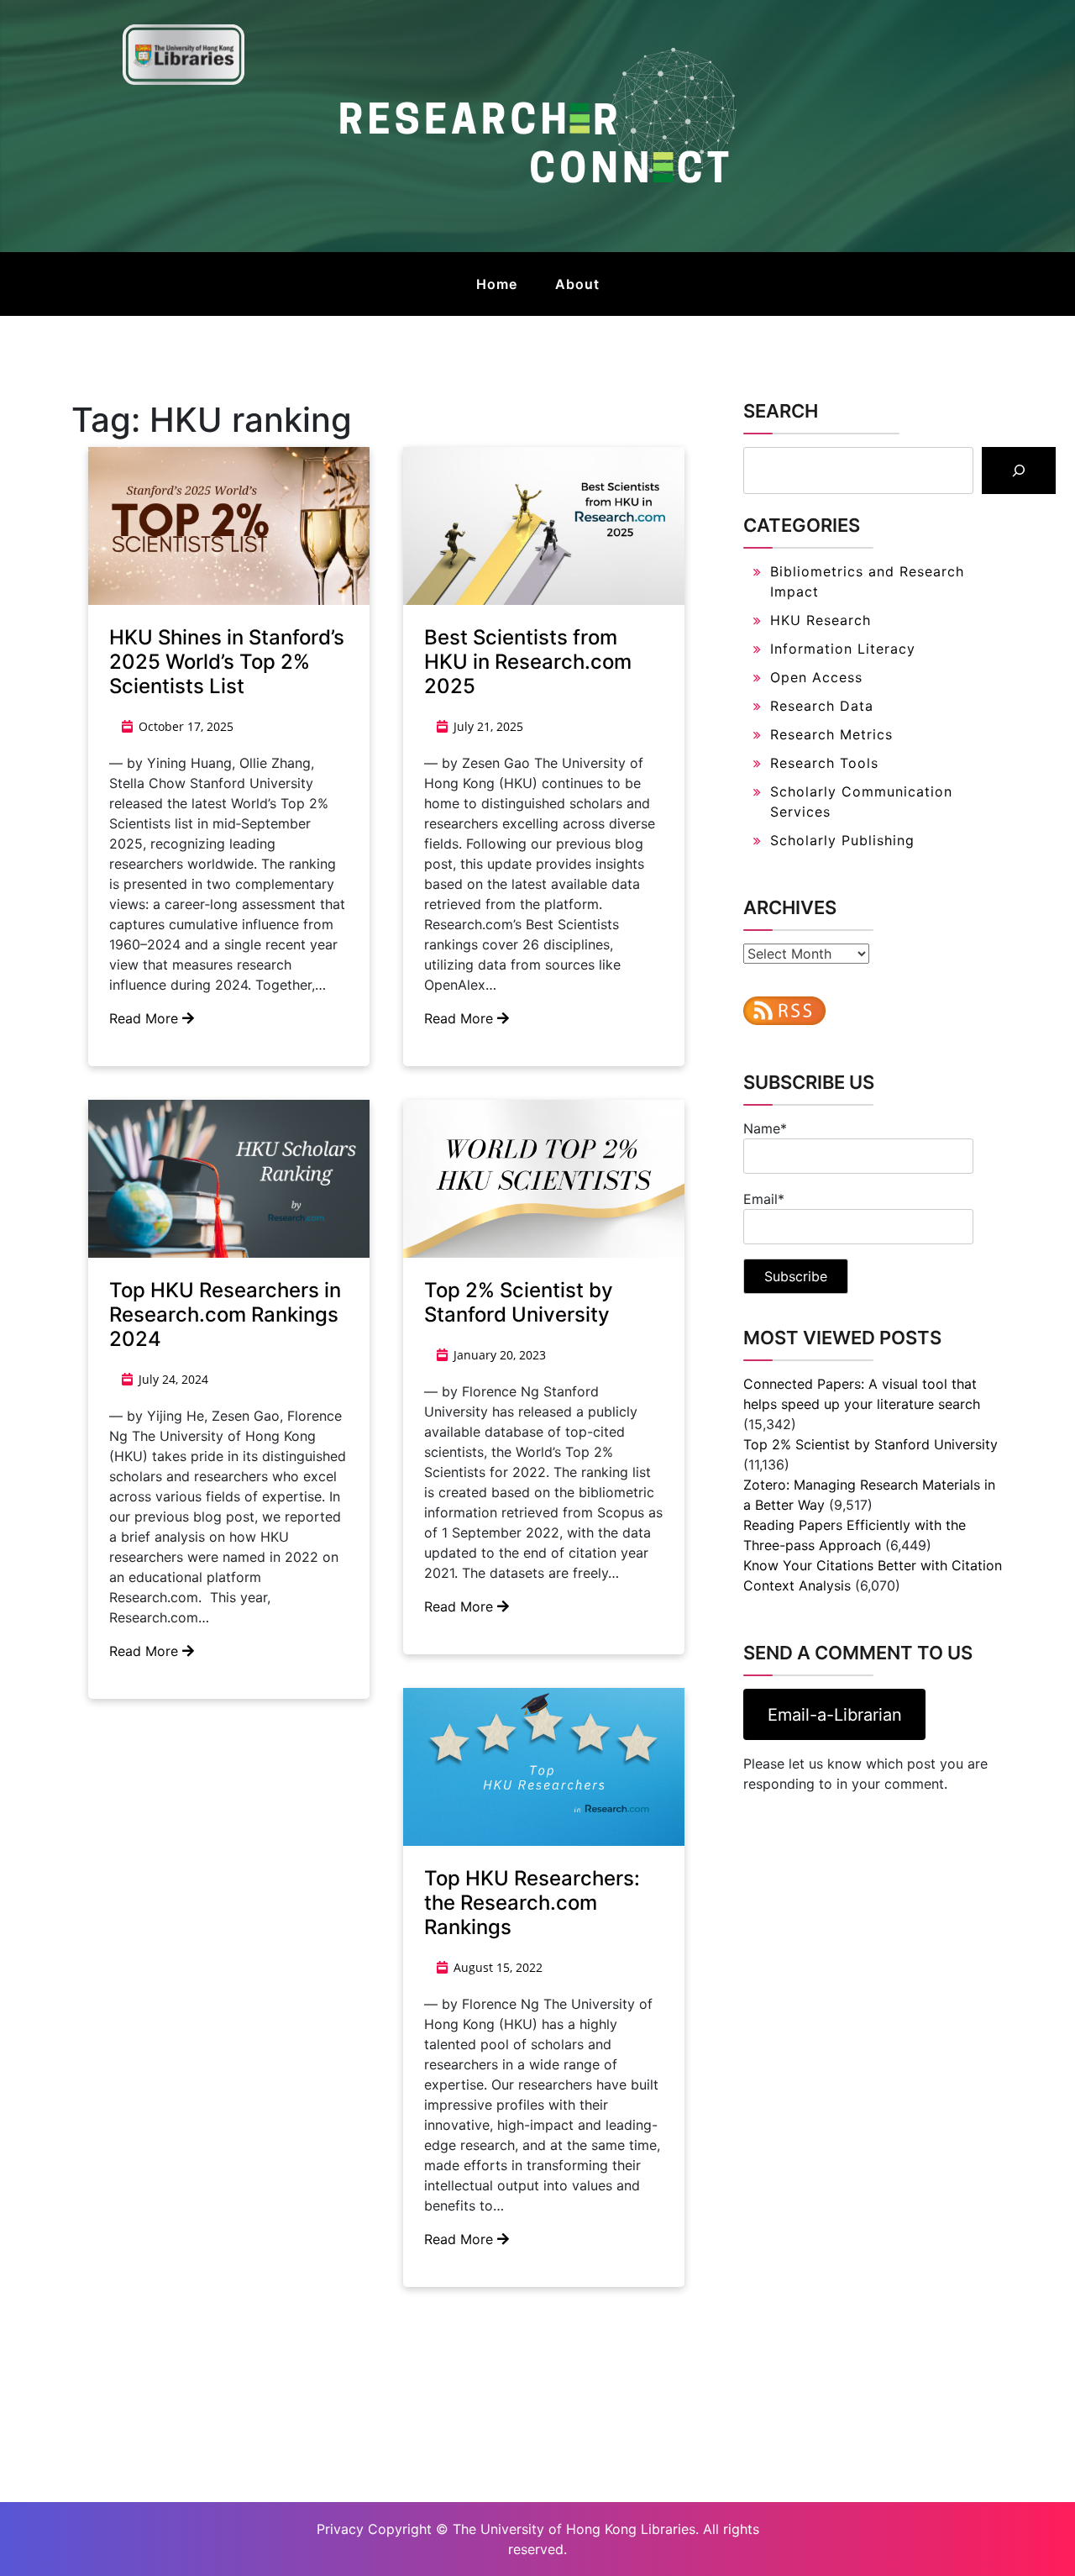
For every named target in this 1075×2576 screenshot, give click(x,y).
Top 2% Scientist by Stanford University (519, 1302)
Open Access (816, 677)
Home (497, 284)
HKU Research (821, 620)
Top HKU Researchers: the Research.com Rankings (532, 1903)
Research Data (822, 706)
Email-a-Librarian (835, 1715)
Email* (764, 1199)
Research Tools (824, 763)
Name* (765, 1128)
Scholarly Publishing (842, 840)
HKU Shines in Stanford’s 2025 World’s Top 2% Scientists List (227, 662)
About (577, 284)
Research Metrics (831, 734)
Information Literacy (843, 649)
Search (781, 411)
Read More (146, 1018)
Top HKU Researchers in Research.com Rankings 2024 (225, 1314)
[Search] (1019, 471)
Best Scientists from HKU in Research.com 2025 (528, 662)
